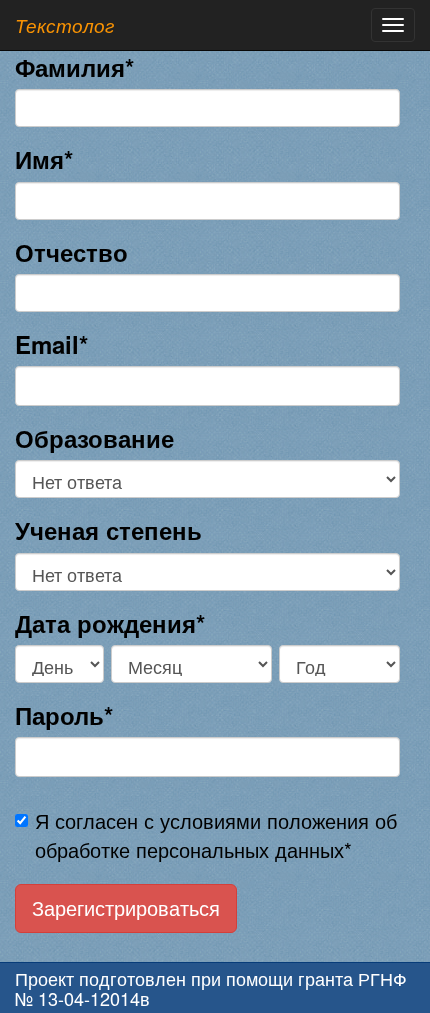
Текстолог (64, 25)
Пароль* (64, 715)
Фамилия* (74, 67)
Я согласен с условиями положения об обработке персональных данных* (216, 835)
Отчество (71, 252)
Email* (51, 344)
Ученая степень (108, 530)
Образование (94, 438)
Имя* (44, 159)
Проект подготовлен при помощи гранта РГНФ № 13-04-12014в (211, 988)
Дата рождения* (110, 623)
